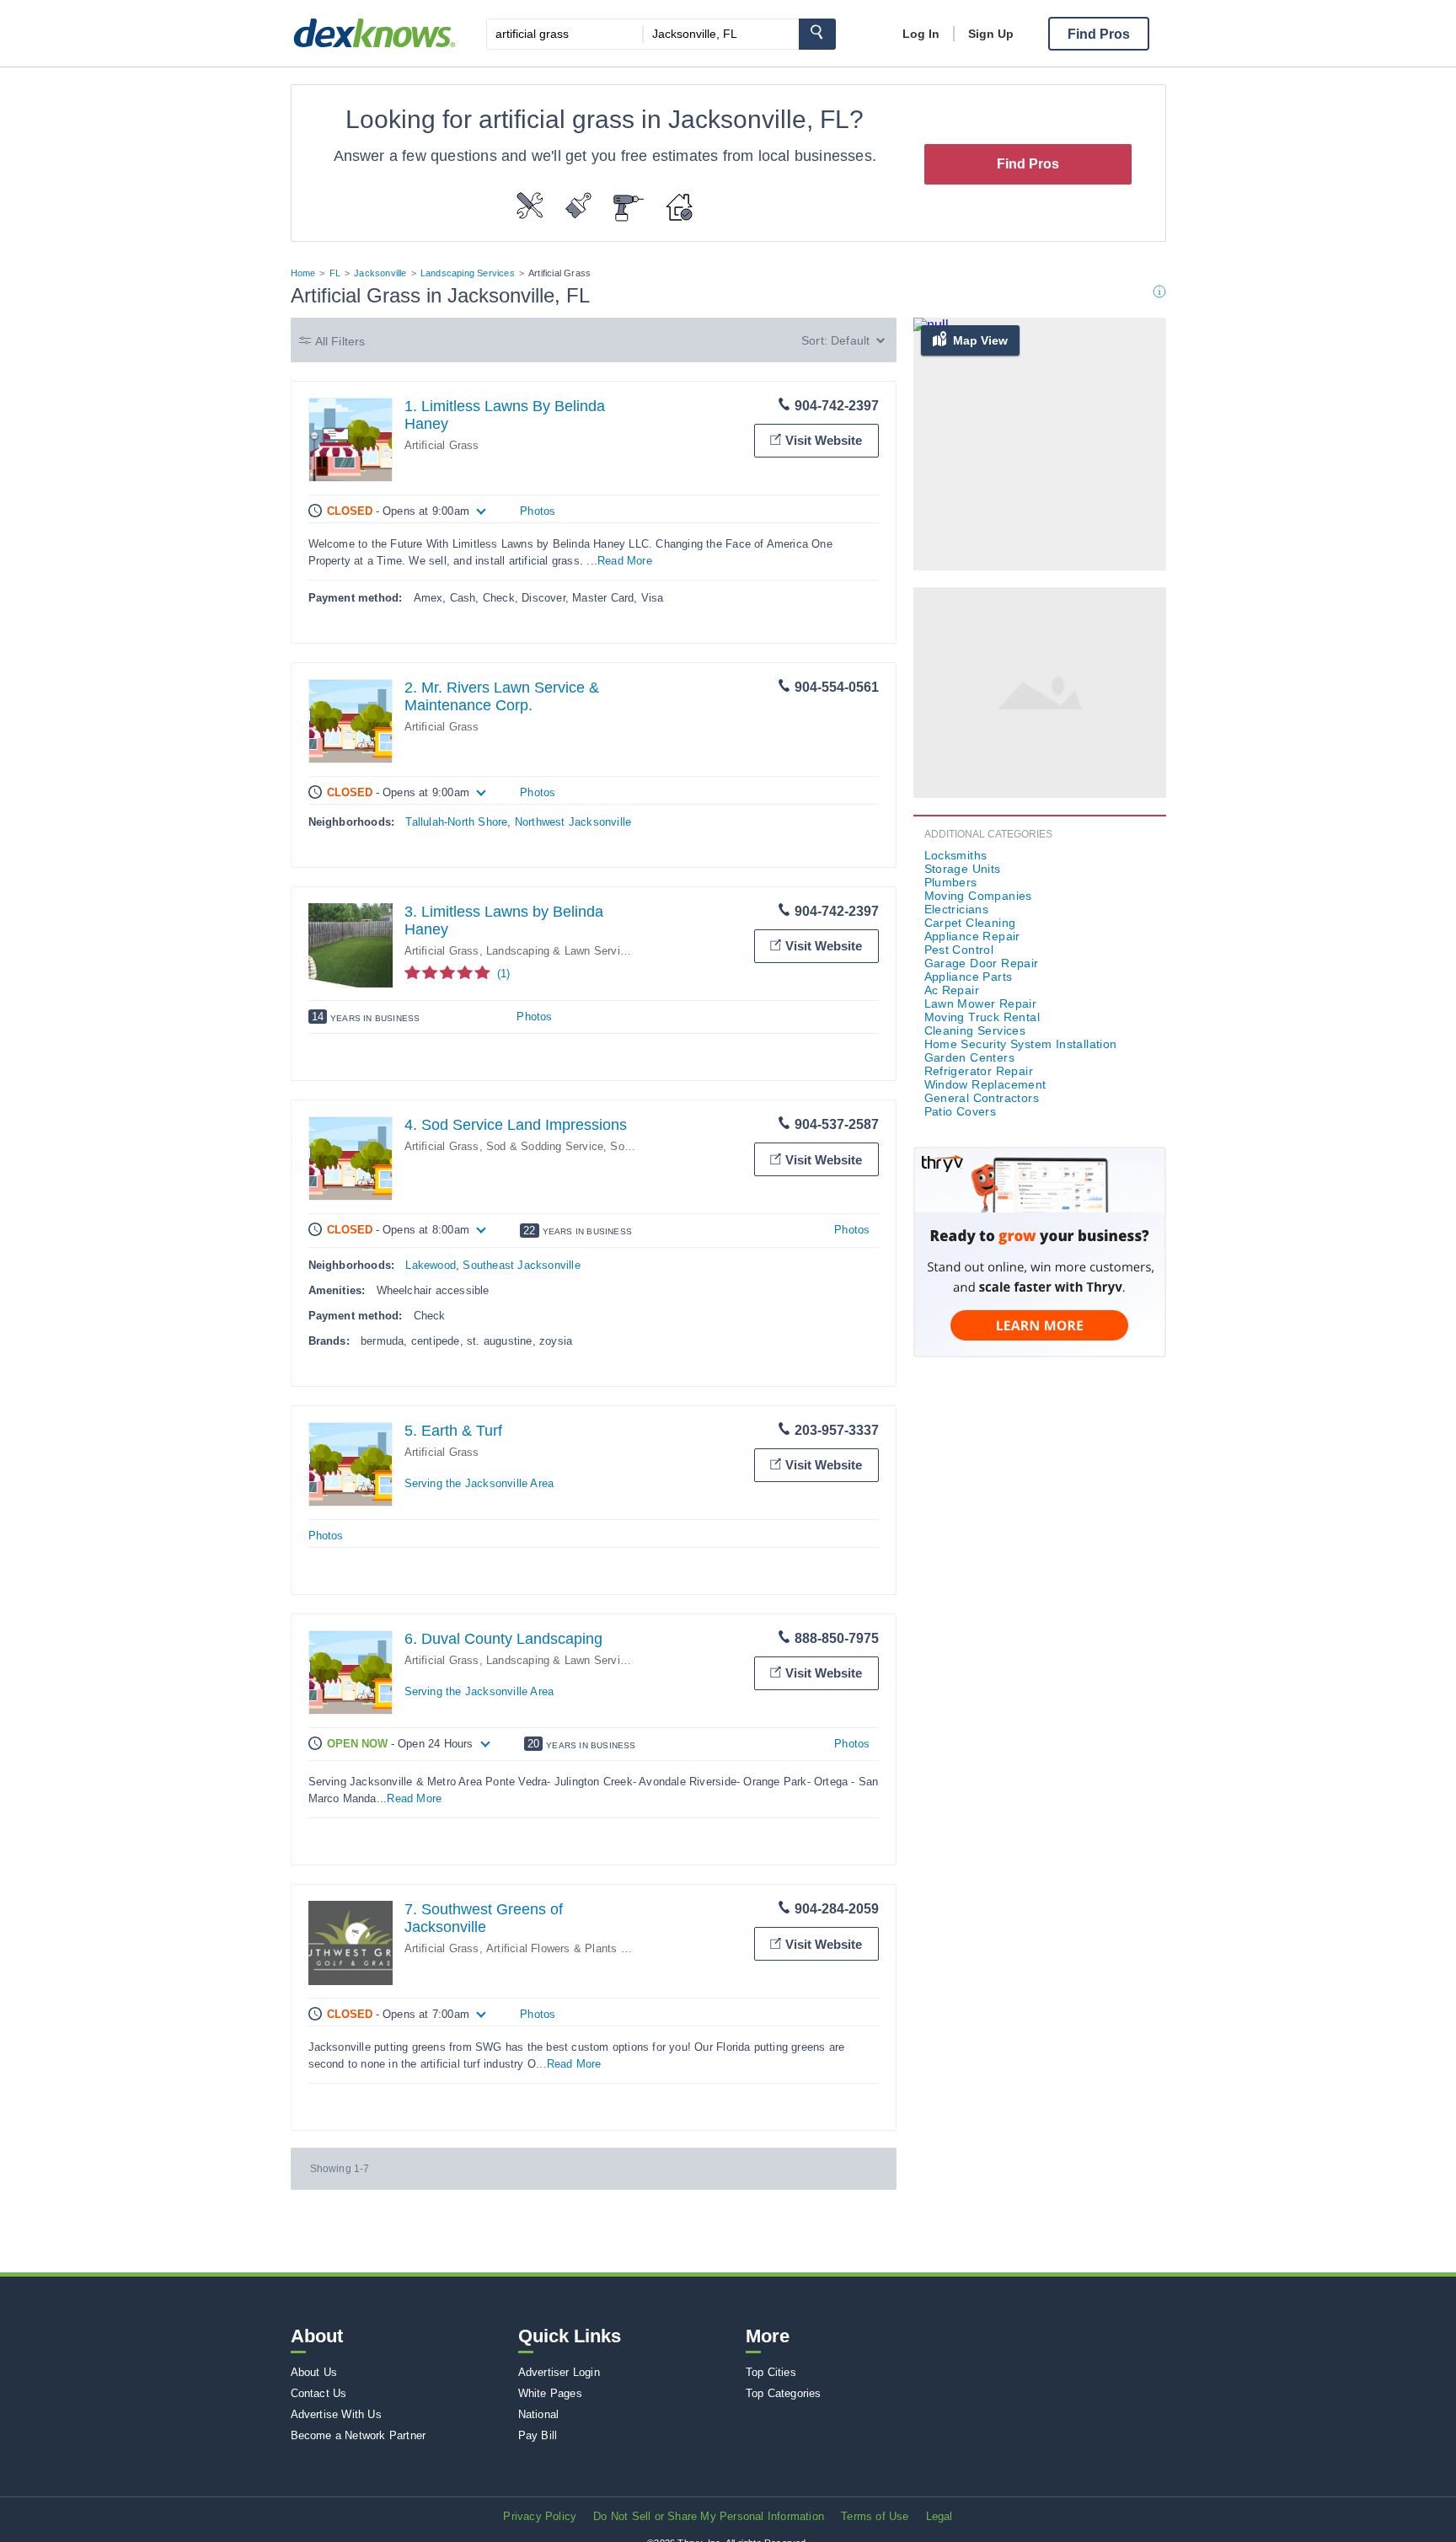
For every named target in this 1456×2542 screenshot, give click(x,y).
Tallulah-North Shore (456, 822)
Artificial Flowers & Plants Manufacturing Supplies (613, 1948)
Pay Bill (538, 2435)
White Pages (550, 2393)
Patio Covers (961, 1111)
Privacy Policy (540, 2516)
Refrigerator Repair (979, 1071)
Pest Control (959, 950)
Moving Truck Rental (982, 1017)
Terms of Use (875, 2516)
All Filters (340, 341)
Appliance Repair (972, 936)
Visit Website (824, 440)
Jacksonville (380, 273)
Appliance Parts (969, 977)
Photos (538, 511)
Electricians (957, 909)
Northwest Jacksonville (573, 822)
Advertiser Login (559, 2372)
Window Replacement (985, 1084)
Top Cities (771, 2372)
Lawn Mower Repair (981, 1003)
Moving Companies (978, 896)
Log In (921, 34)
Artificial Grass (442, 445)
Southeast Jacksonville (521, 1265)
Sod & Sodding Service (545, 1146)
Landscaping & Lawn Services (562, 951)
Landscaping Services (468, 273)
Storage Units (963, 869)
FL (335, 273)
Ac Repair (952, 990)
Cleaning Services (975, 1030)
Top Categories (784, 2393)
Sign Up (991, 34)
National (539, 2414)
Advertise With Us (336, 2414)
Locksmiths (956, 855)
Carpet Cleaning (970, 923)
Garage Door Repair (982, 963)
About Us (314, 2372)
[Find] (817, 34)
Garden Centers (970, 1057)
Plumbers (951, 882)
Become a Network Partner (359, 2435)
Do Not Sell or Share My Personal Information (709, 2516)
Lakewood (431, 1265)
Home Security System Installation (1021, 1044)
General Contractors (982, 1098)
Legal (939, 2516)
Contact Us (319, 2393)
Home (303, 273)
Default (850, 340)
